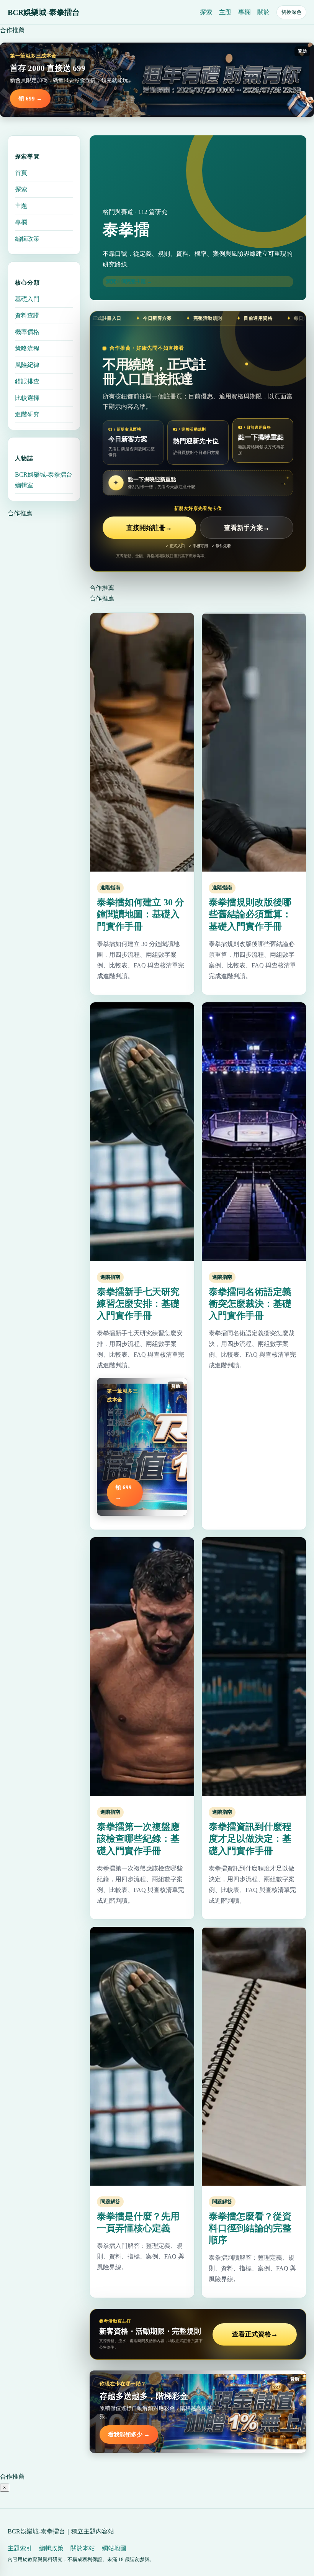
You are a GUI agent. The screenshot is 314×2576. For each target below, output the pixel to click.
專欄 (244, 12)
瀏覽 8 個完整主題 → (129, 281)
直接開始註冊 (149, 528)
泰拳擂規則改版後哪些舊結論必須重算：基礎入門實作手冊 (250, 914)
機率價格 (27, 332)
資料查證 (27, 315)
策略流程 (27, 348)
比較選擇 (27, 398)
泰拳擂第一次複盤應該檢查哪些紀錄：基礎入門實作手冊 (138, 1839)
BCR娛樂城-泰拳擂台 (44, 12)
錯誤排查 (27, 381)
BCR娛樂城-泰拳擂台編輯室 (44, 480)
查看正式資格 (255, 2334)
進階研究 (27, 414)
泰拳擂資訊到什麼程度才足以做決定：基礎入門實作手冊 (250, 1839)
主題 (225, 12)
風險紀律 (27, 365)
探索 (206, 12)
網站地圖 (114, 2548)
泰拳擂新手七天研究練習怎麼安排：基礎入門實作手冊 (138, 1304)
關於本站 (83, 2548)
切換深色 (291, 12)
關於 (263, 12)
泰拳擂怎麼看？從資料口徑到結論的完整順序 (250, 2228)
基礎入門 (27, 299)
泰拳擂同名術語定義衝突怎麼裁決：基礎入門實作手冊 (250, 1304)
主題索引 (20, 2548)
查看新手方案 (247, 528)
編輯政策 (27, 239)
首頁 (21, 173)
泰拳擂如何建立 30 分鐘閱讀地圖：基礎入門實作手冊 (141, 914)
